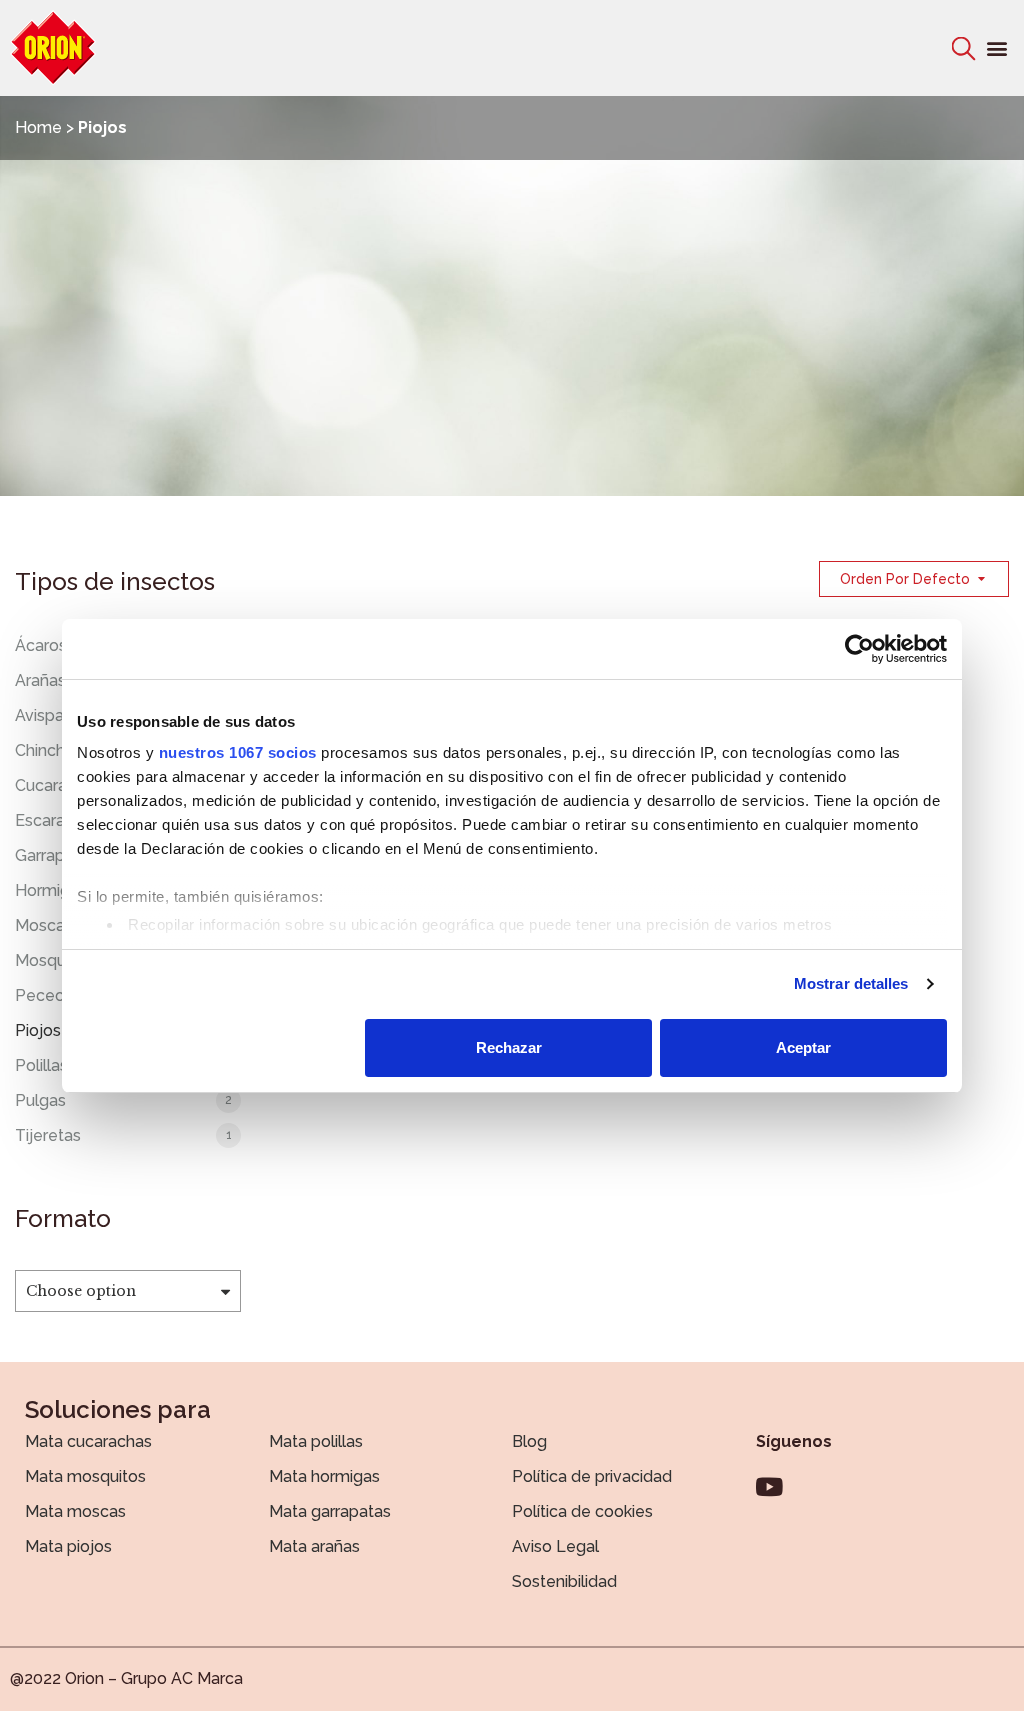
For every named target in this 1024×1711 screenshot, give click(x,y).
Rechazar (509, 1047)
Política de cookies (582, 1511)
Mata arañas (314, 1546)
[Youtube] (769, 1486)
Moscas (44, 925)
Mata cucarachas (88, 1441)
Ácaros (41, 645)
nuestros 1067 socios (238, 752)
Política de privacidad (592, 1476)
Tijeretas (48, 1135)
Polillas (41, 1065)
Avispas (43, 715)
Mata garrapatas (330, 1511)
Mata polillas (316, 1441)
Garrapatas (56, 855)
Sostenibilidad (564, 1581)
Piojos (38, 1030)
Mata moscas (75, 1511)
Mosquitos (54, 960)
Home (38, 127)
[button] (997, 48)
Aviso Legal (555, 1546)
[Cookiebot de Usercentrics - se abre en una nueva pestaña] (859, 649)
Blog (529, 1441)
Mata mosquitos (85, 1476)
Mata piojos (68, 1546)
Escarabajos (60, 820)
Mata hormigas (324, 1476)
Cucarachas (58, 785)
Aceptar (803, 1047)
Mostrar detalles (851, 983)
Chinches (49, 750)
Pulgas (40, 1100)
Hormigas (51, 890)
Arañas (40, 680)
